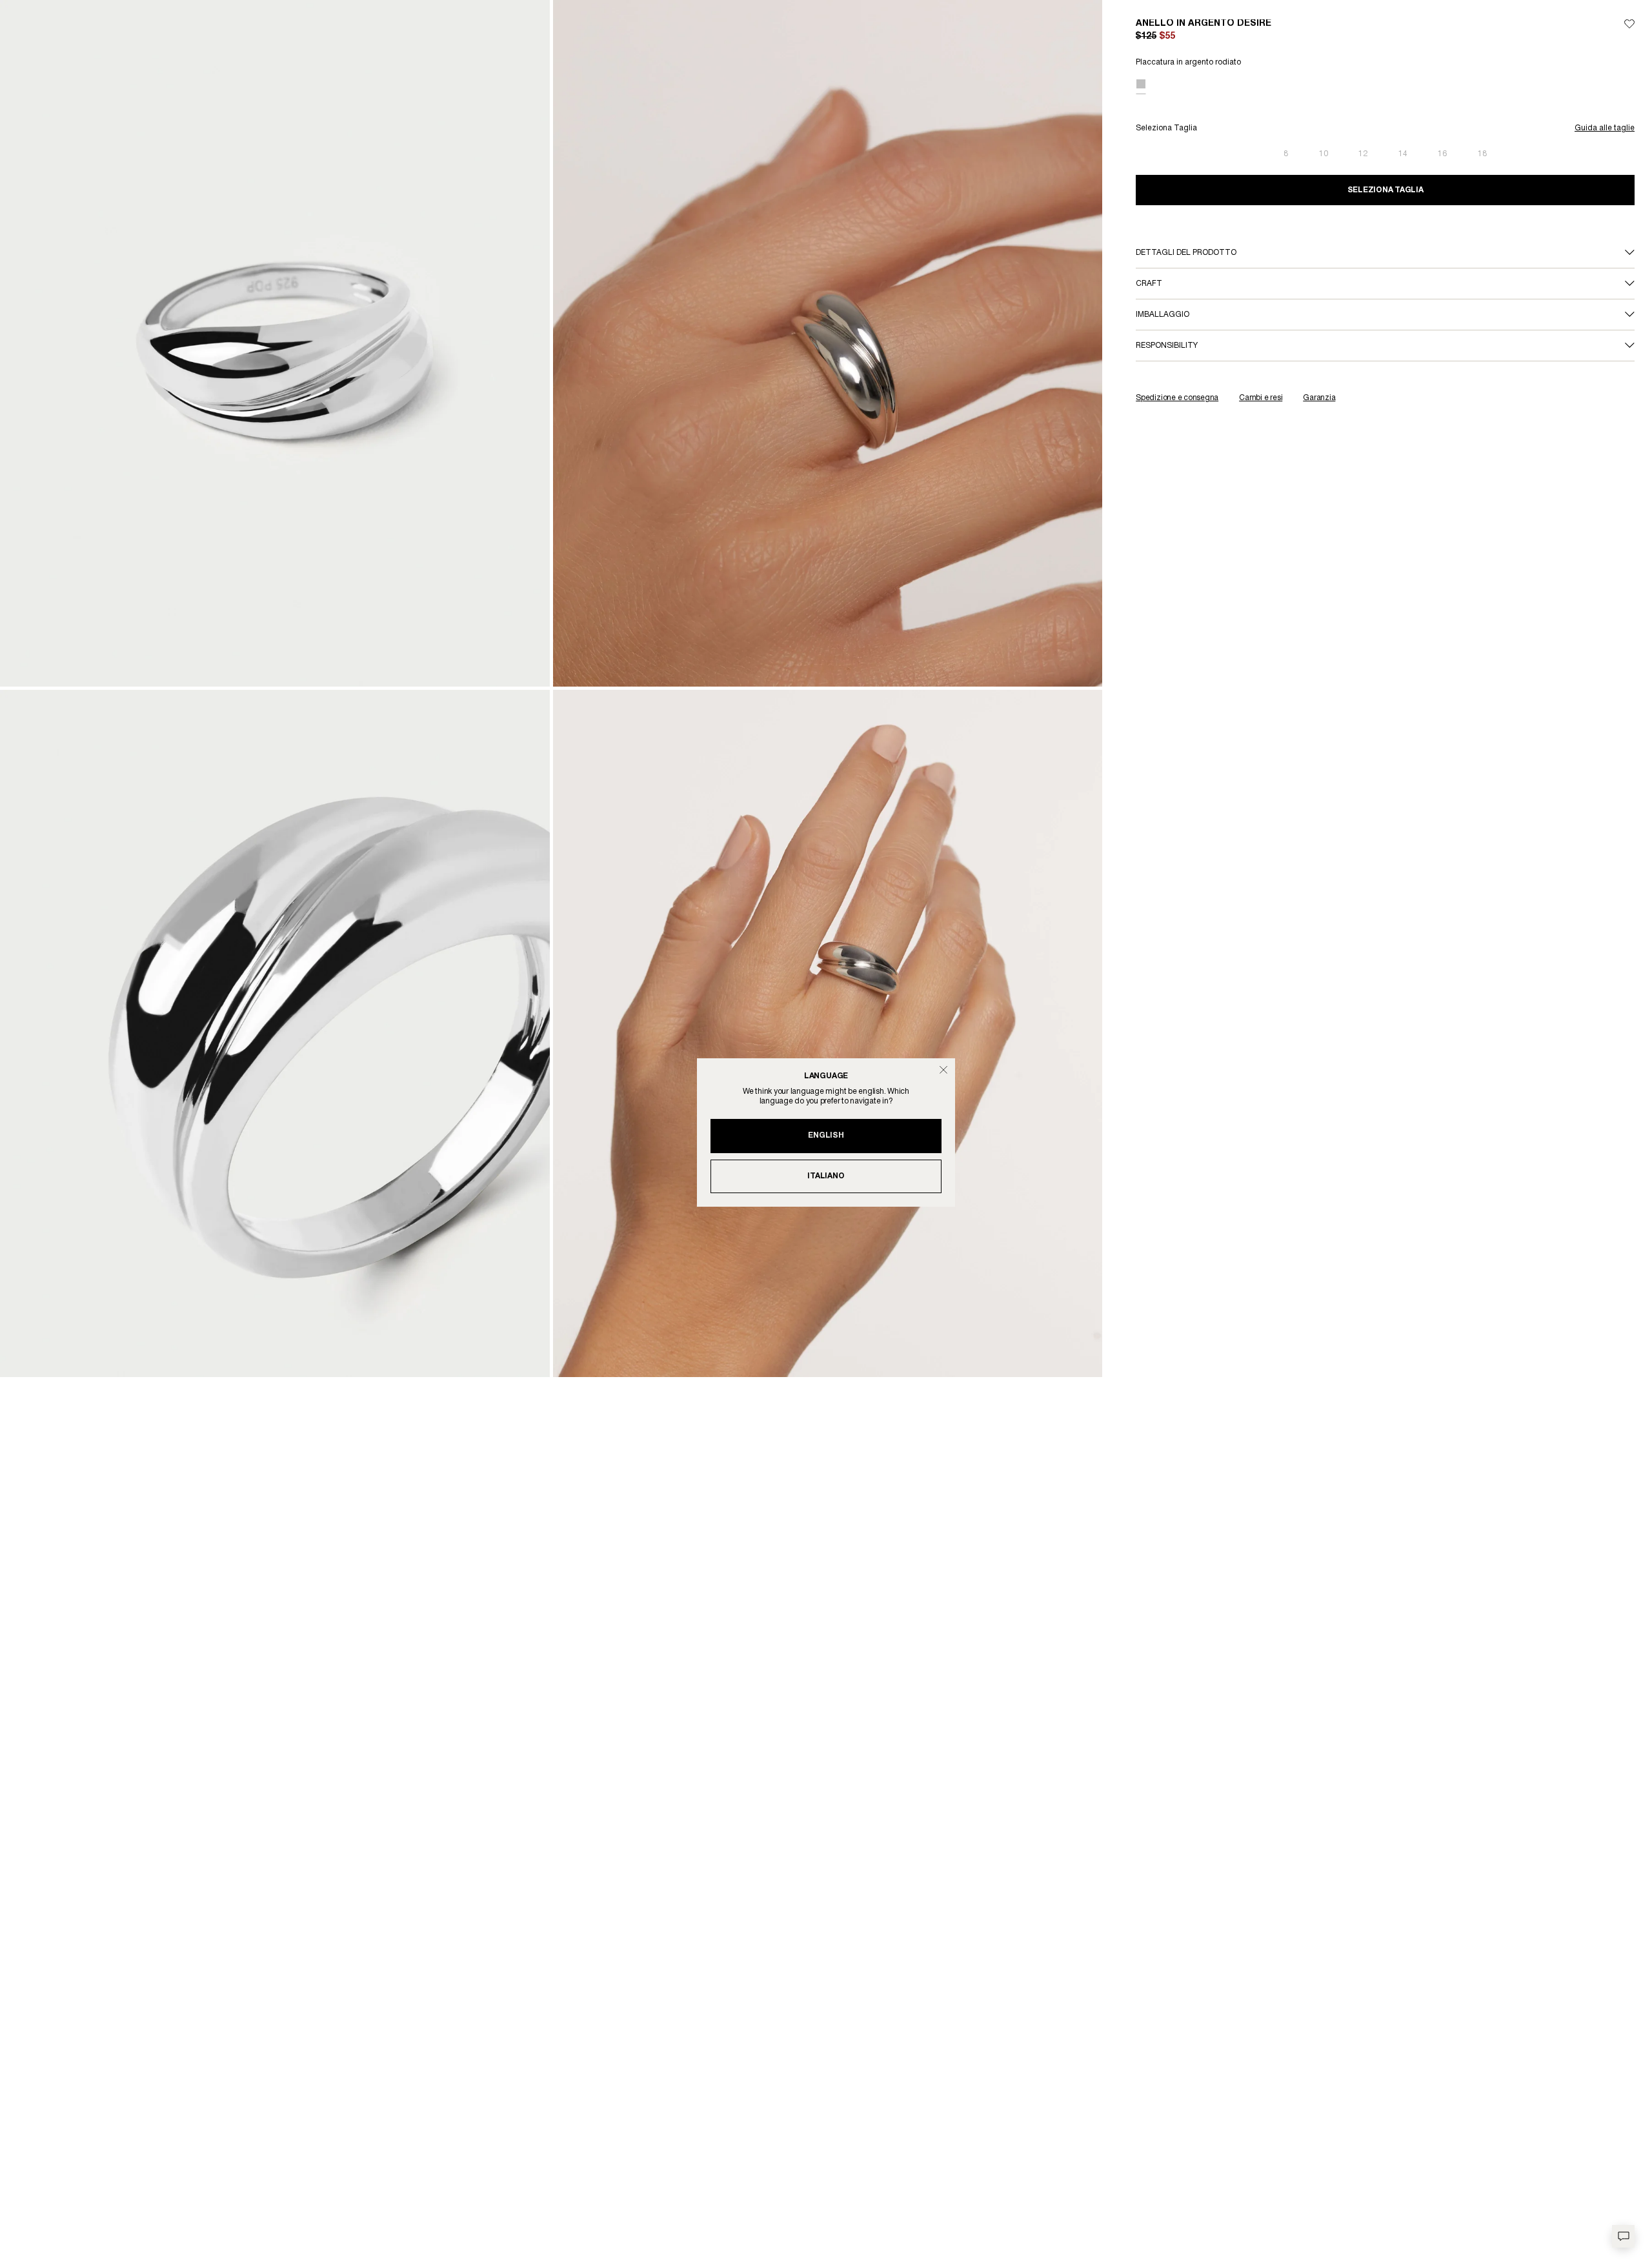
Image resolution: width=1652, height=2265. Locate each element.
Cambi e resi (1261, 398)
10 (1324, 154)
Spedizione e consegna (1177, 398)
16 (1442, 154)
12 (1363, 154)
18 (1482, 154)
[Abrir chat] (1623, 2236)
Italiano (826, 1176)
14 (1403, 154)
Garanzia (1319, 398)
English (826, 1135)
